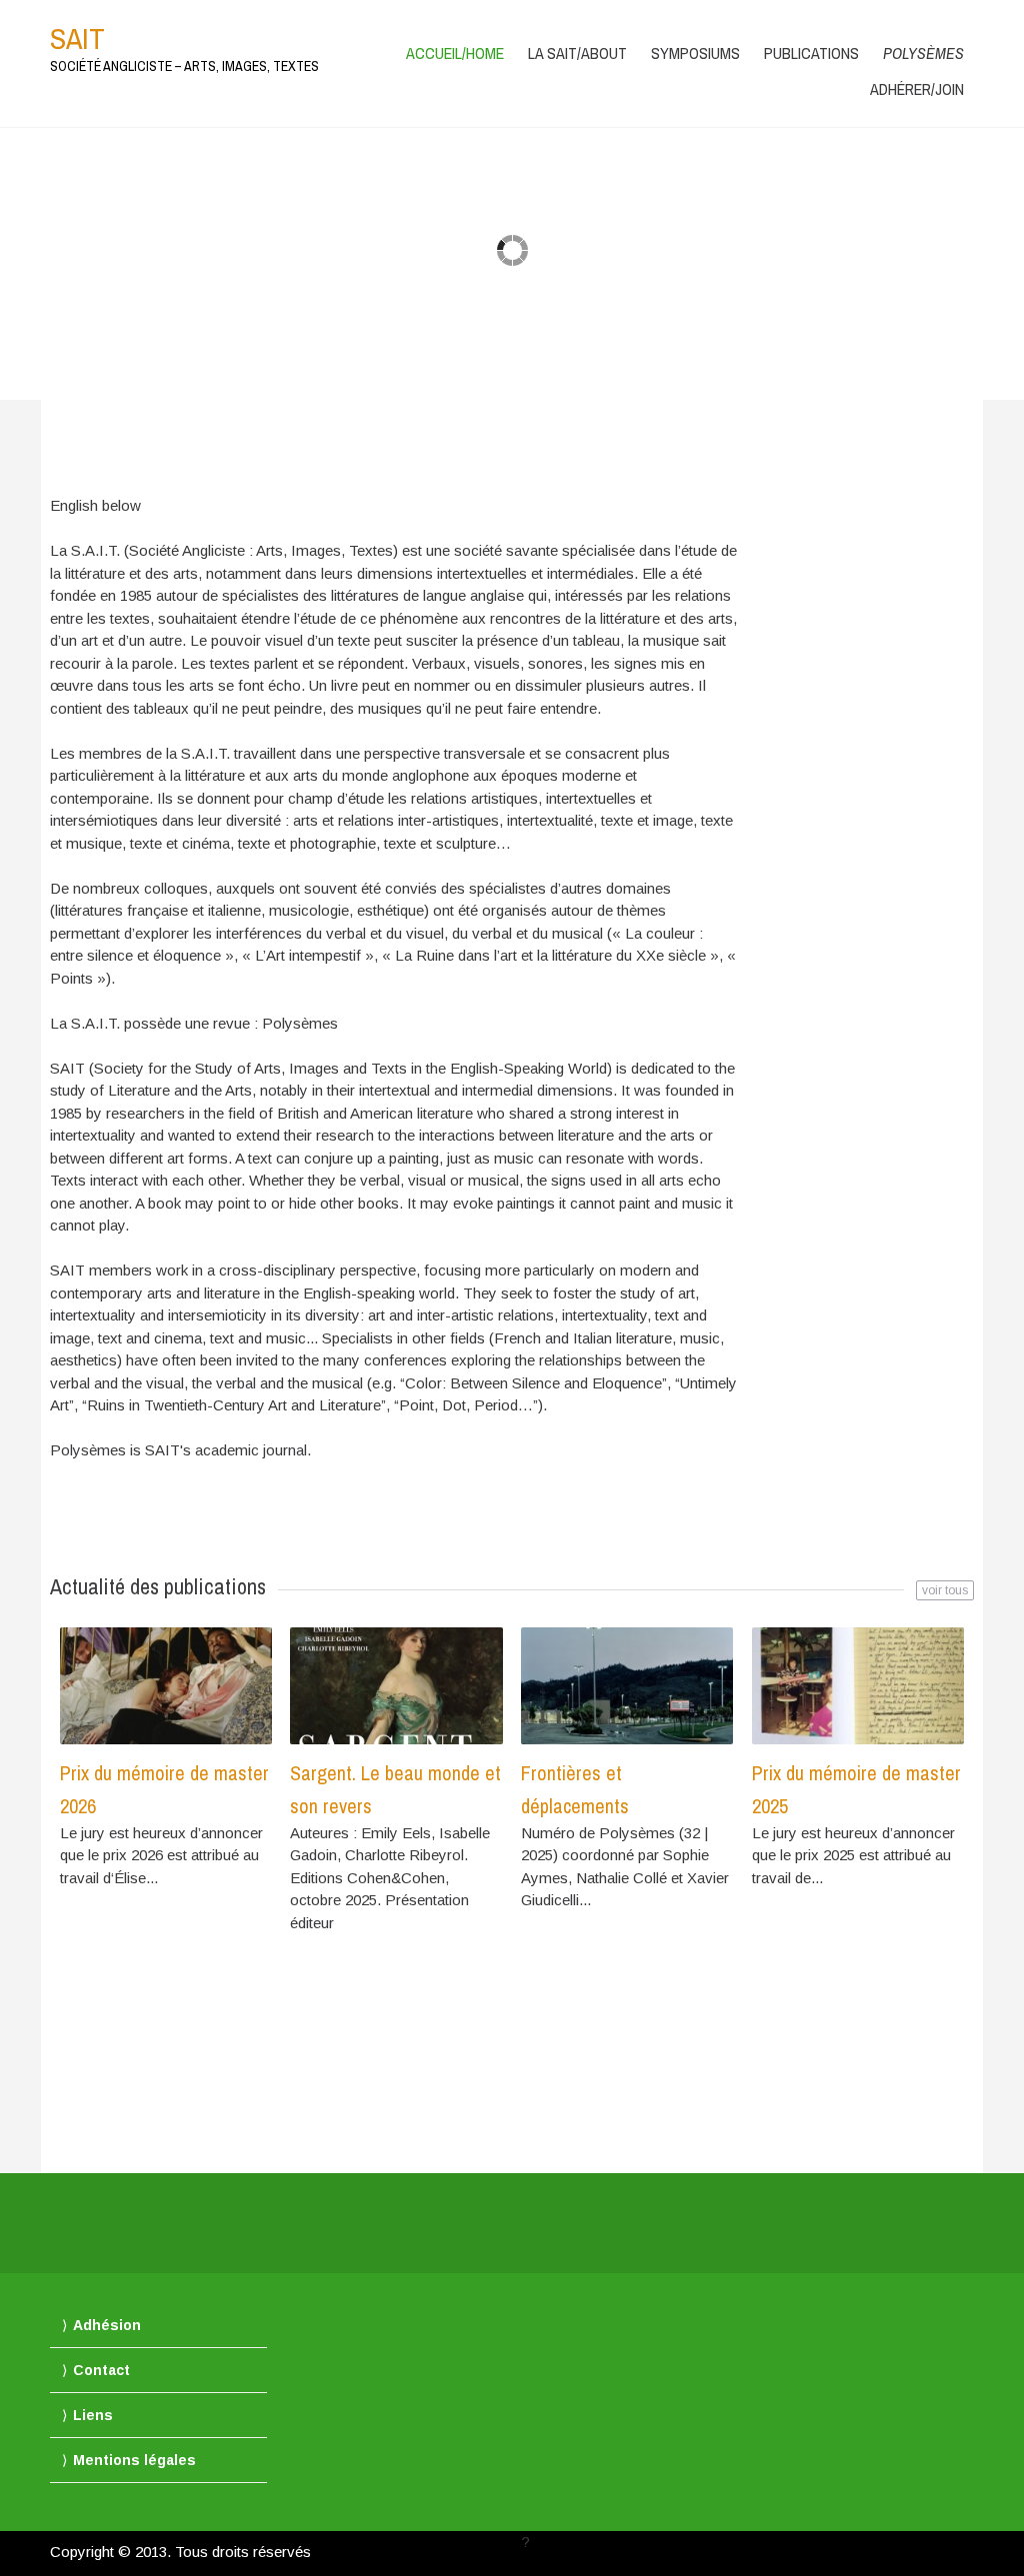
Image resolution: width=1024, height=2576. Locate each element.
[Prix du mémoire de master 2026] (166, 1686)
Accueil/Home (455, 53)
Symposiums (695, 53)
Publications (811, 53)
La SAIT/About (577, 53)
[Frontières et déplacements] (627, 1686)
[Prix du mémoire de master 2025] (858, 1686)
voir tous (945, 1590)
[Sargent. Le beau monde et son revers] (396, 1686)
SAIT (77, 38)
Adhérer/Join (917, 89)
